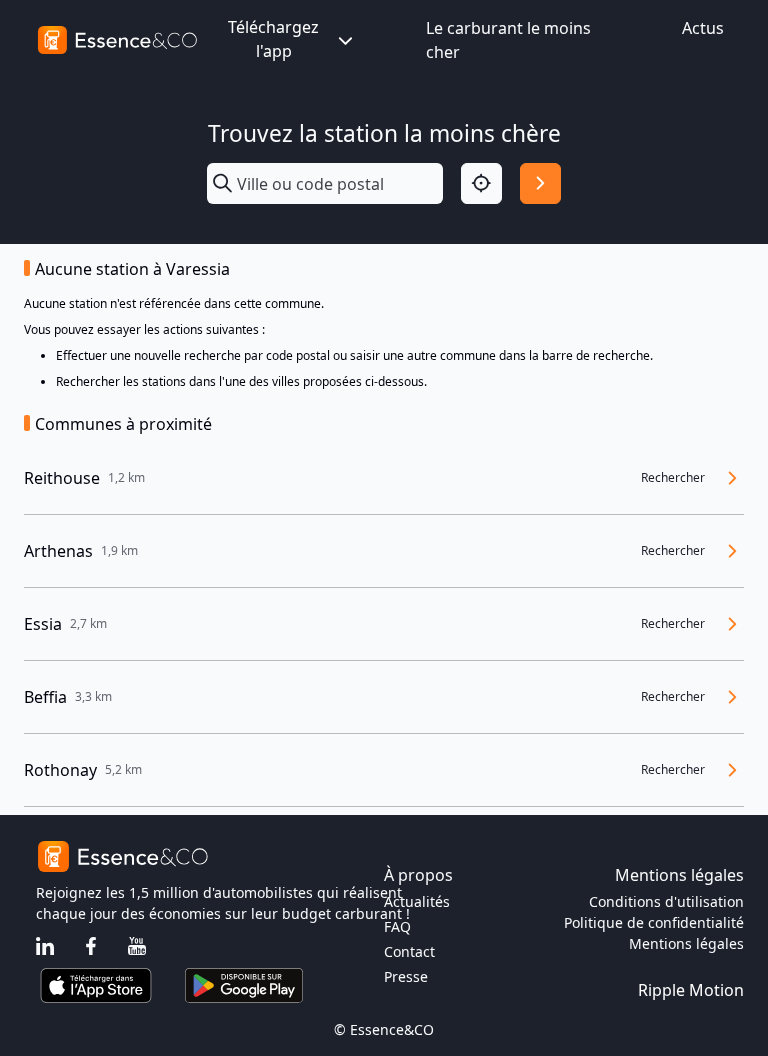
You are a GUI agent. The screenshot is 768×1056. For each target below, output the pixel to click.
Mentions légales (686, 943)
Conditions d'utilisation (666, 901)
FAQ (397, 926)
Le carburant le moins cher (508, 40)
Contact (409, 951)
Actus (703, 28)
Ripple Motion (691, 990)
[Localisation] (481, 183)
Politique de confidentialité (654, 922)
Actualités (417, 901)
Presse (406, 976)
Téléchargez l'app (273, 39)
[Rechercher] (540, 183)
